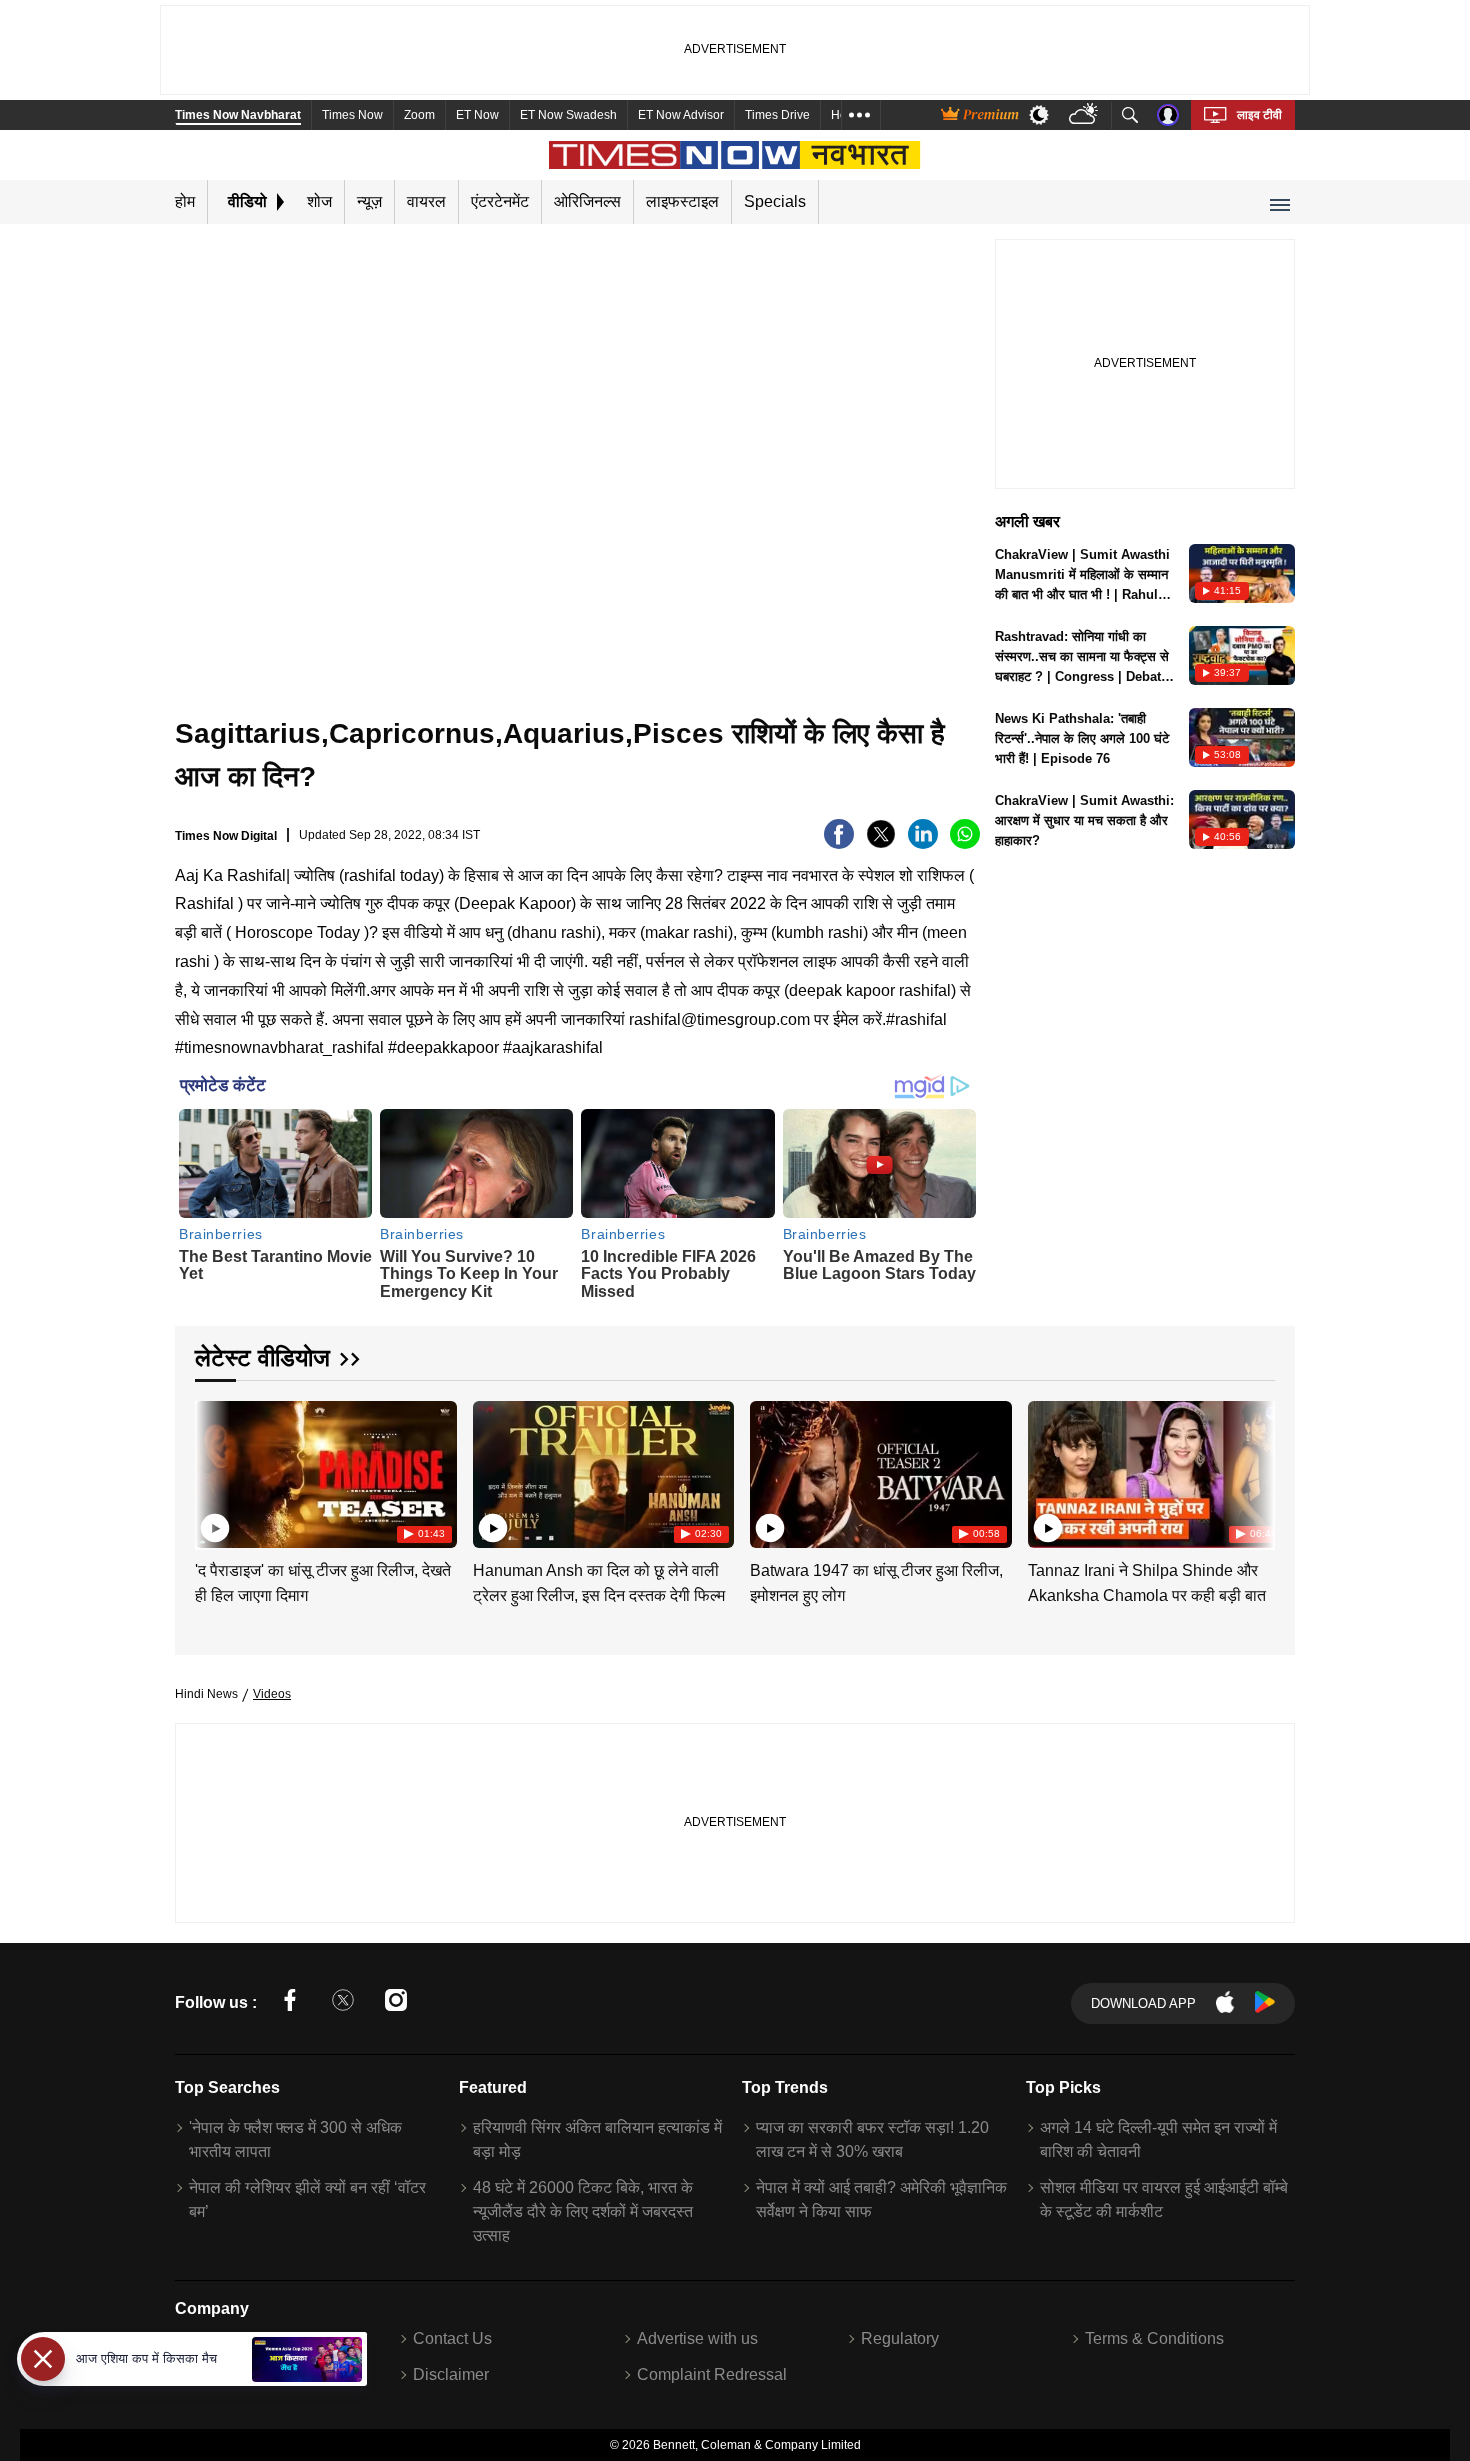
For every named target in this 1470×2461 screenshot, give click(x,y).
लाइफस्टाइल (682, 201)
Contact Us (452, 2338)
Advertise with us (697, 2338)
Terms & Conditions (1154, 2338)
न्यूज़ (369, 201)
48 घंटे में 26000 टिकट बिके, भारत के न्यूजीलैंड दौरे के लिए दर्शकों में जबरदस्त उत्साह (583, 2211)
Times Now (352, 115)
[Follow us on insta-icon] (396, 2003)
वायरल (426, 201)
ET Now (477, 115)
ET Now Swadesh (568, 115)
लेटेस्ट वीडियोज (262, 1357)
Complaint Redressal (712, 2374)
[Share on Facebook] (839, 843)
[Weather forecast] (1085, 115)
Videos (272, 1694)
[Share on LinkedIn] (923, 843)
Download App (1143, 2003)
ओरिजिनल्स (587, 201)
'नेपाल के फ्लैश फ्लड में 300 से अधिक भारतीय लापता (295, 2139)
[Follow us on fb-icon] (290, 2003)
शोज (319, 201)
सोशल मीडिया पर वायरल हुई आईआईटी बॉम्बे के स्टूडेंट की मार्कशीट (1164, 2199)
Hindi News (206, 1694)
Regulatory (900, 2338)
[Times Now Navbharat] (735, 155)
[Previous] (212, 1470)
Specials (775, 201)
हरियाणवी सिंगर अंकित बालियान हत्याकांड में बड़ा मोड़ (597, 2139)
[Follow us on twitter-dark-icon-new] (343, 2003)
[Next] (1255, 1470)
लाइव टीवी (1259, 115)
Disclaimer (451, 2374)
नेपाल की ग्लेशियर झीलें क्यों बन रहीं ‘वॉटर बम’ (307, 2199)
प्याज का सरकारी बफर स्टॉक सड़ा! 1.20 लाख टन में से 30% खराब (872, 2139)
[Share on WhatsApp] (965, 843)
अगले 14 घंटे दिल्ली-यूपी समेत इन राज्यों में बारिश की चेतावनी (1158, 2139)
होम (185, 201)
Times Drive (777, 115)
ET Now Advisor (681, 115)
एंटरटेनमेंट (500, 201)
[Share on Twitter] (881, 843)
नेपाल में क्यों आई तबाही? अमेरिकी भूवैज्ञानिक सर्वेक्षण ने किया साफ (881, 2199)
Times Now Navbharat (238, 115)
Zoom (419, 115)
